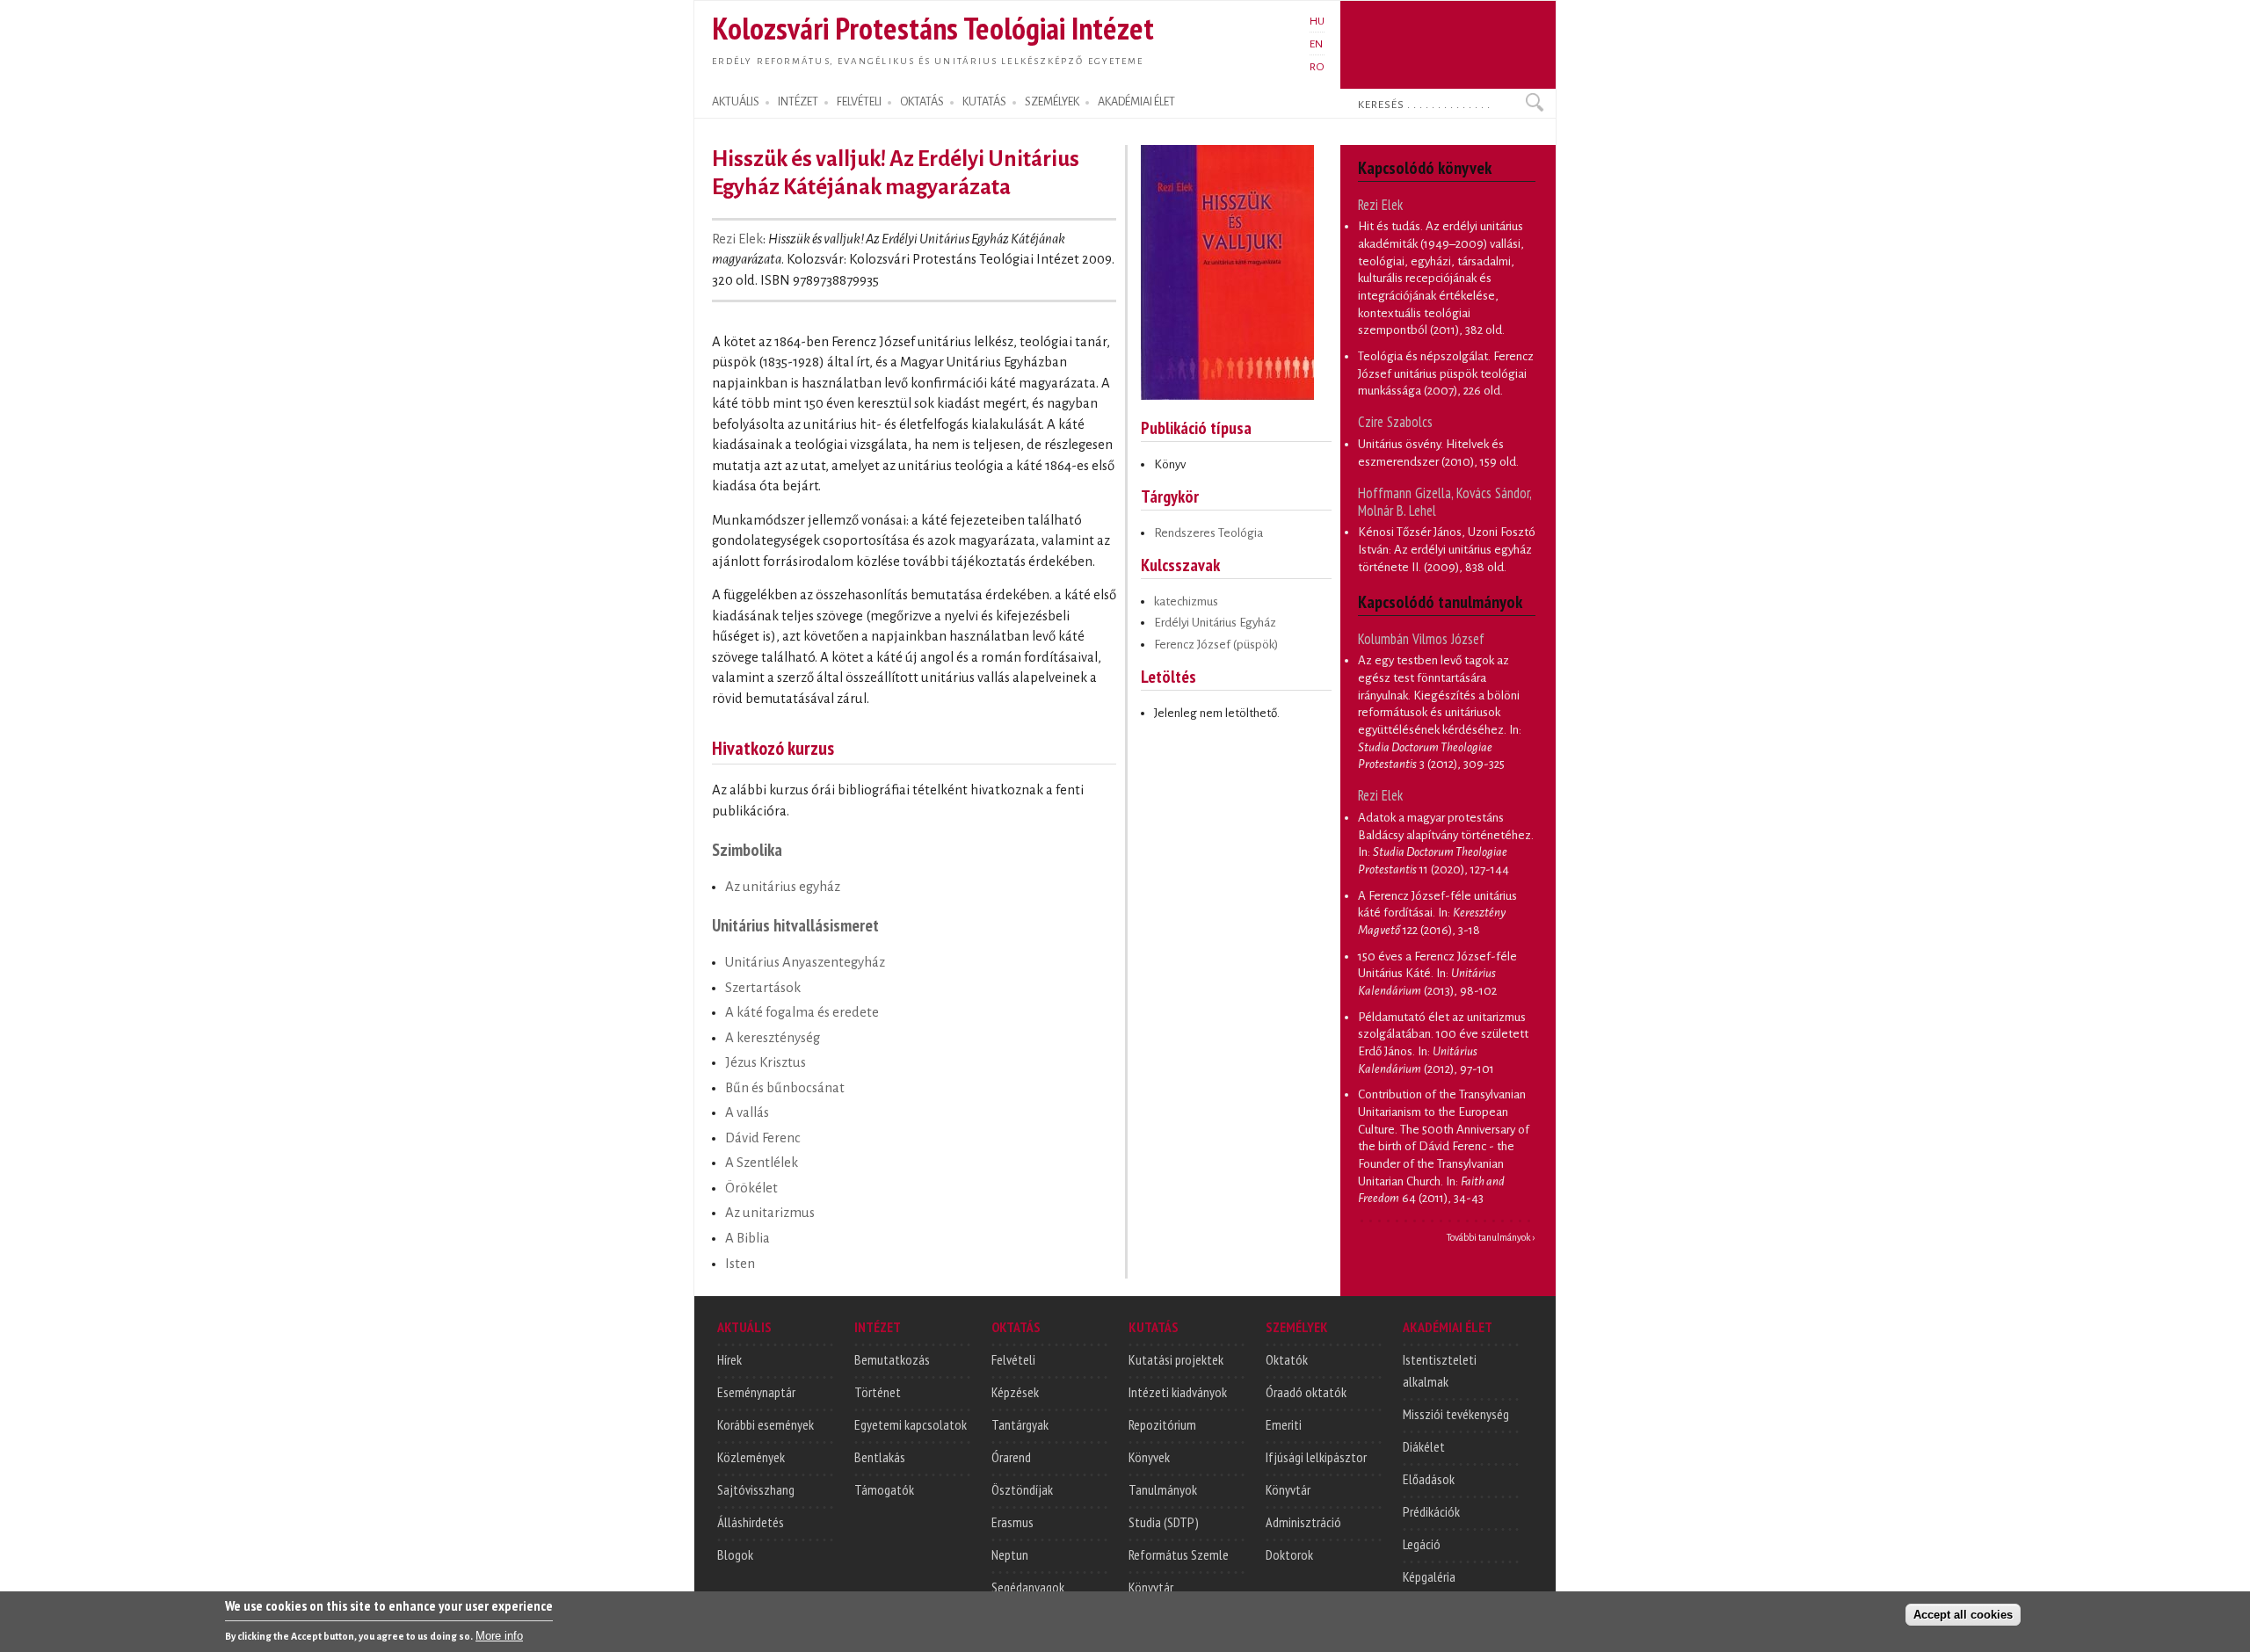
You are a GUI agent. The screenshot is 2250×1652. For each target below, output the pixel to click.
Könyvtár (1151, 1587)
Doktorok (1289, 1554)
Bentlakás (880, 1457)
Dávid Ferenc (763, 1138)
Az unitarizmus (770, 1213)
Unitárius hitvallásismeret (795, 925)
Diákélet (1424, 1446)
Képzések (1015, 1392)
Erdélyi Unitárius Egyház (1215, 623)
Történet (878, 1392)
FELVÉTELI (859, 102)
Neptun (1010, 1554)
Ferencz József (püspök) (1216, 645)
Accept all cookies (1963, 1614)
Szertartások (763, 988)
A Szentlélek (762, 1163)
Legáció (1422, 1544)
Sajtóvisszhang (756, 1489)
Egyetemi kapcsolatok (911, 1424)
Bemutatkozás (892, 1359)
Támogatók (884, 1489)
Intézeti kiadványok (1178, 1392)
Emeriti (1284, 1424)
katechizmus (1186, 601)
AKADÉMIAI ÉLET (1136, 102)
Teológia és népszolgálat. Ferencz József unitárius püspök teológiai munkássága (1446, 373)
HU (1317, 21)
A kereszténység (773, 1038)
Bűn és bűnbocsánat (785, 1088)
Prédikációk (1431, 1511)
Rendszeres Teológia (1208, 533)
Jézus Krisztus (766, 1062)
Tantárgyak (1020, 1424)
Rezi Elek (737, 239)
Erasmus (1012, 1522)
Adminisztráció (1303, 1522)
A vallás (747, 1112)
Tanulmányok (1163, 1489)
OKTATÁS (922, 102)
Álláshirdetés (751, 1522)
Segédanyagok (1028, 1587)
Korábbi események (766, 1424)
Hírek (729, 1359)
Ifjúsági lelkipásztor (1316, 1457)
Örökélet (751, 1188)
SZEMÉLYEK (1052, 102)
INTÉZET (798, 102)
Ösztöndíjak (1022, 1489)
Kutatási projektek (1176, 1359)
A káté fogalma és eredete (802, 1012)
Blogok (735, 1554)
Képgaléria (1429, 1576)
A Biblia (748, 1238)
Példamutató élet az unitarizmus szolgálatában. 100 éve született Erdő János (1443, 1034)
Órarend (1011, 1457)
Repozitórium (1162, 1424)
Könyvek (1149, 1457)
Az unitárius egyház (783, 887)
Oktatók (1287, 1359)
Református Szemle (1179, 1554)
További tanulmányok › (1491, 1237)
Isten (740, 1264)
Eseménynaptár (756, 1392)
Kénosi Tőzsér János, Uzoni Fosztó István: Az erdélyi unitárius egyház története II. (1447, 549)
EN (1316, 44)
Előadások (1429, 1479)
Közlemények (751, 1457)
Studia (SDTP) (1164, 1522)
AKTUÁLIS (736, 102)
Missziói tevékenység (1456, 1414)
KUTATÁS (984, 102)
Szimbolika (747, 849)
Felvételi (1013, 1359)
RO (1317, 67)
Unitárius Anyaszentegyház (805, 962)
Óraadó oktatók (1306, 1392)
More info (499, 1635)
